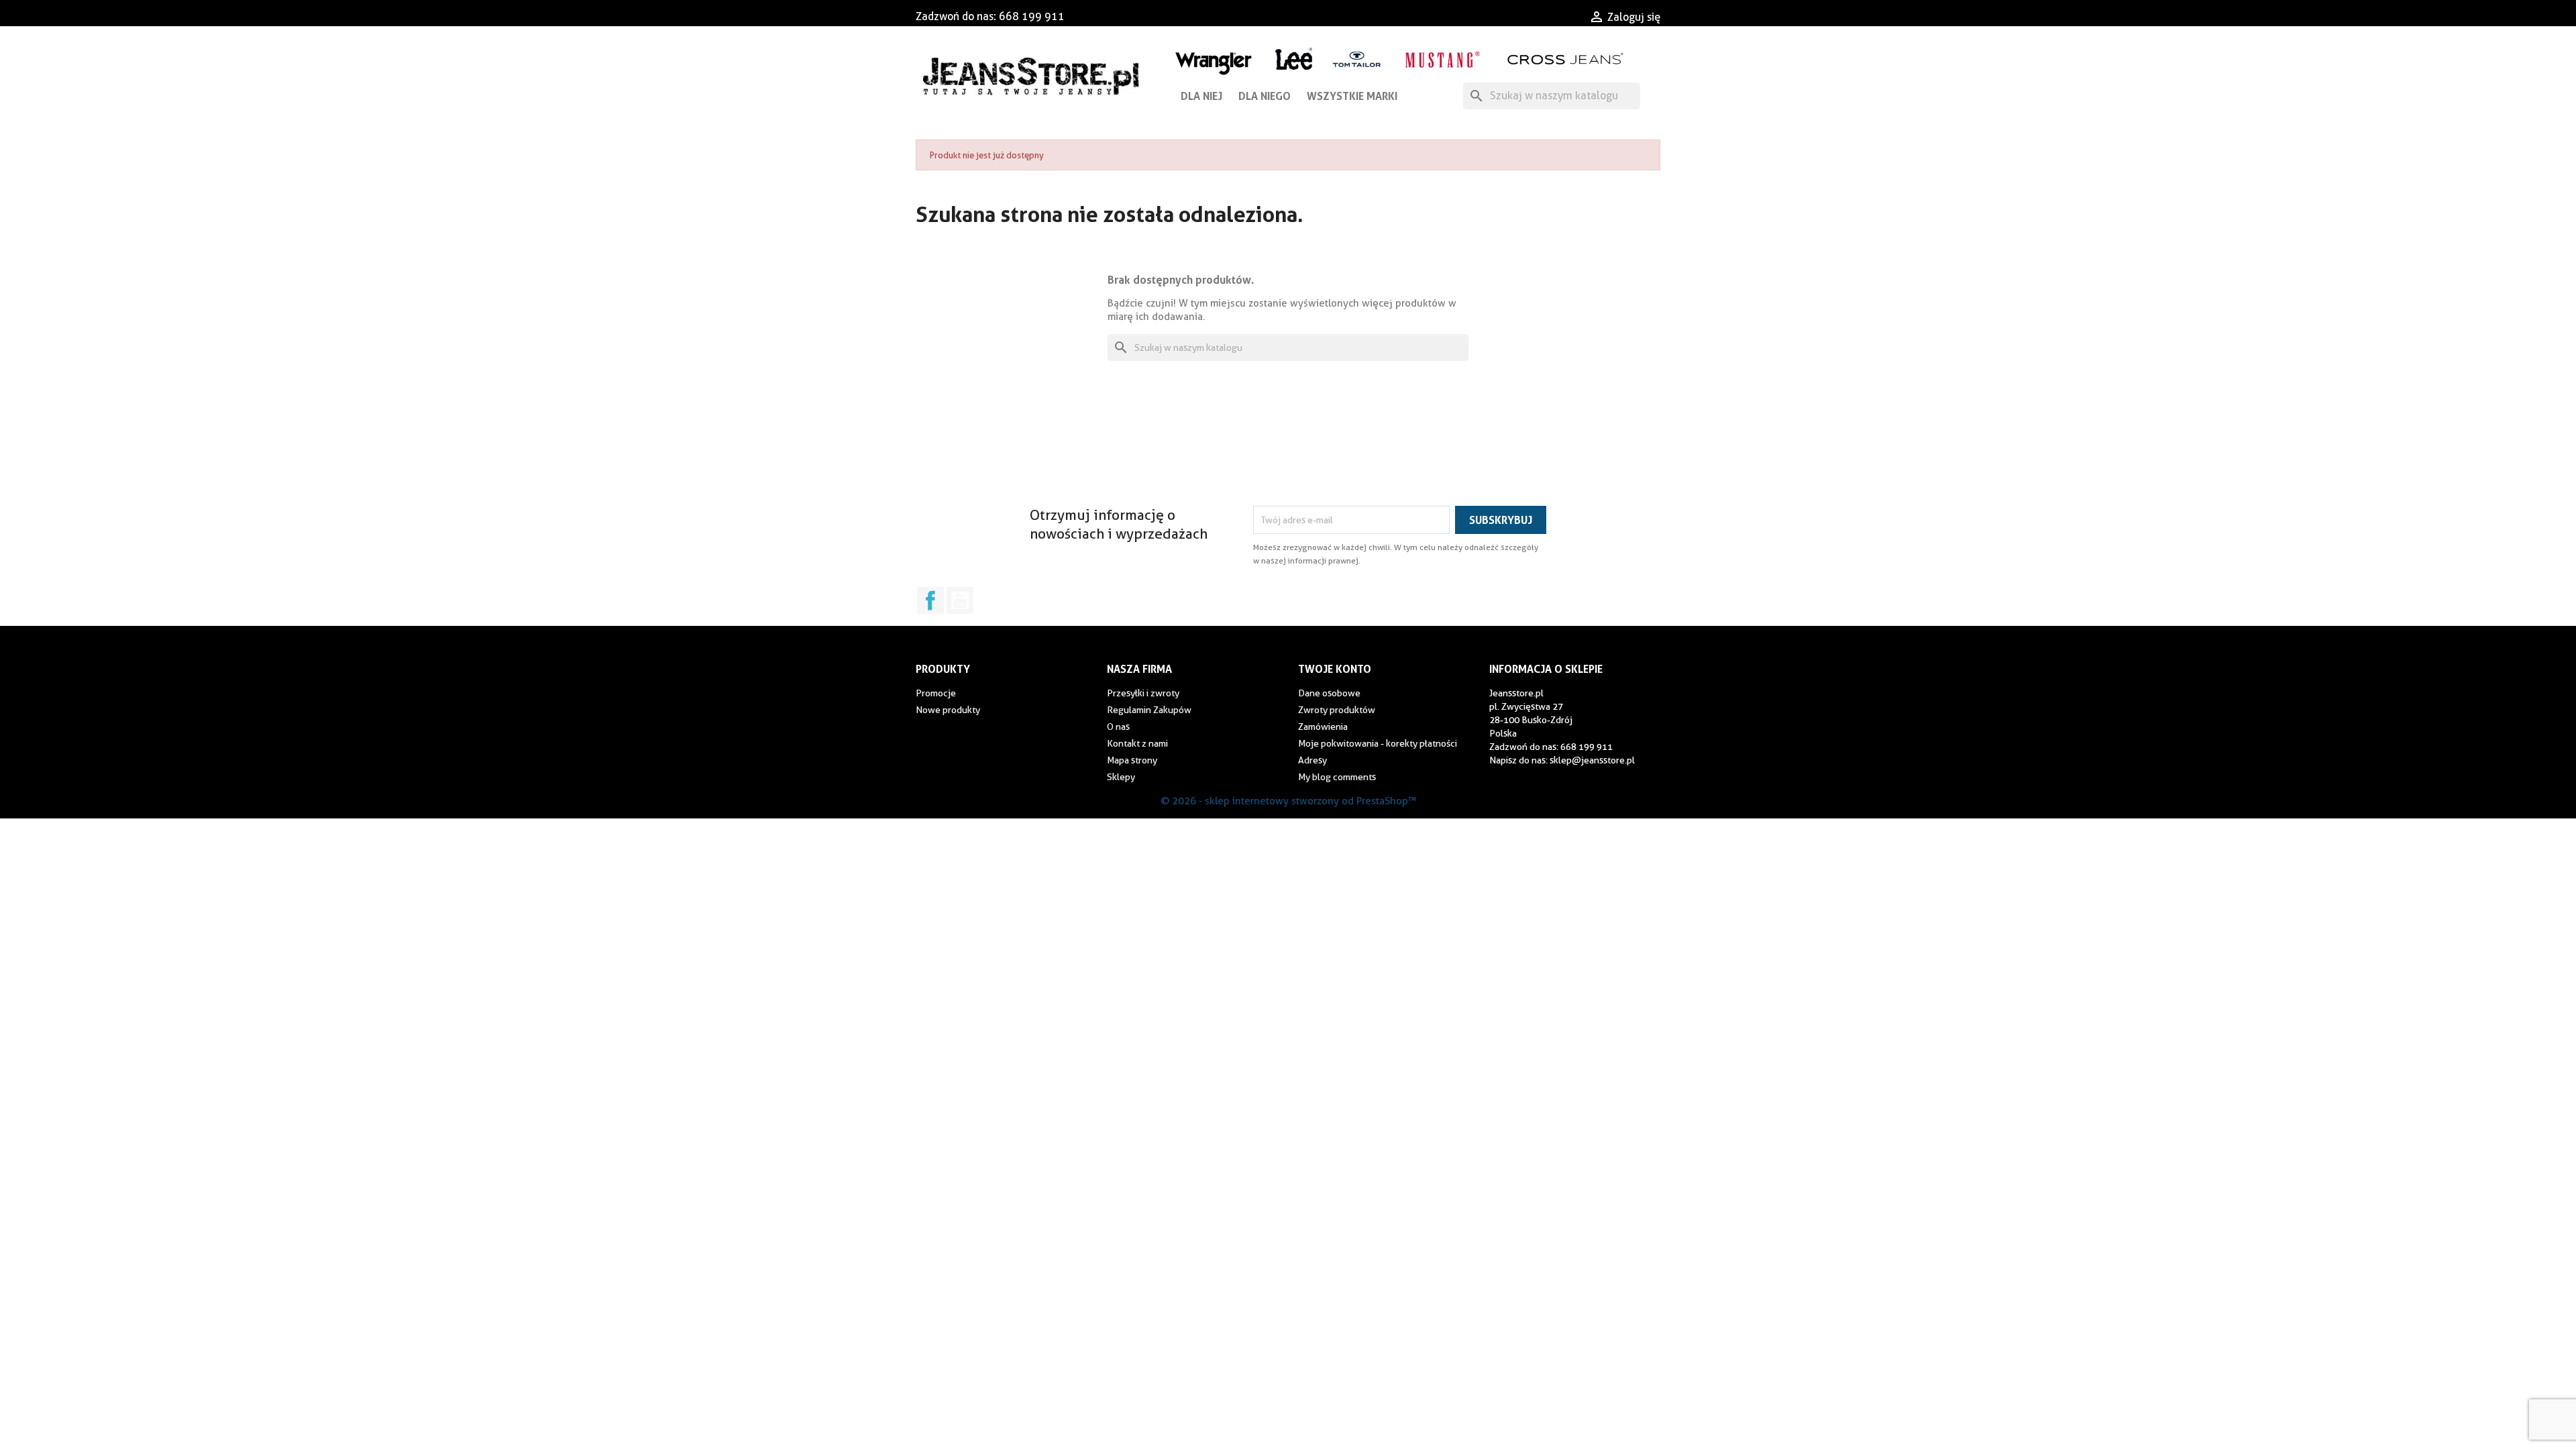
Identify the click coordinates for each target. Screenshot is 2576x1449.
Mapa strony (1132, 760)
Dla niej (1201, 96)
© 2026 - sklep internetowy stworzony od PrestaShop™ (1288, 801)
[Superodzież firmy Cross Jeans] (1567, 59)
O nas (1118, 727)
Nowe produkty (948, 710)
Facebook (930, 600)
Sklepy (1121, 777)
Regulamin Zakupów (1149, 710)
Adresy (1312, 760)
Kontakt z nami (1137, 743)
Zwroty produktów (1337, 710)
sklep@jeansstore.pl (1592, 760)
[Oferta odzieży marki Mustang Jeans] (1442, 58)
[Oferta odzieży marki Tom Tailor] (1357, 59)
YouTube (960, 600)
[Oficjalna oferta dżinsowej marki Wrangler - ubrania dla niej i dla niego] (1215, 61)
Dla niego (1265, 96)
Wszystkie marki (1352, 96)
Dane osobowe (1329, 693)
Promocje (936, 693)
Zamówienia (1323, 727)
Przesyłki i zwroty (1143, 693)
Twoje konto (1335, 669)
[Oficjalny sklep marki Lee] (1294, 57)
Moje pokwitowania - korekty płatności (1378, 743)
